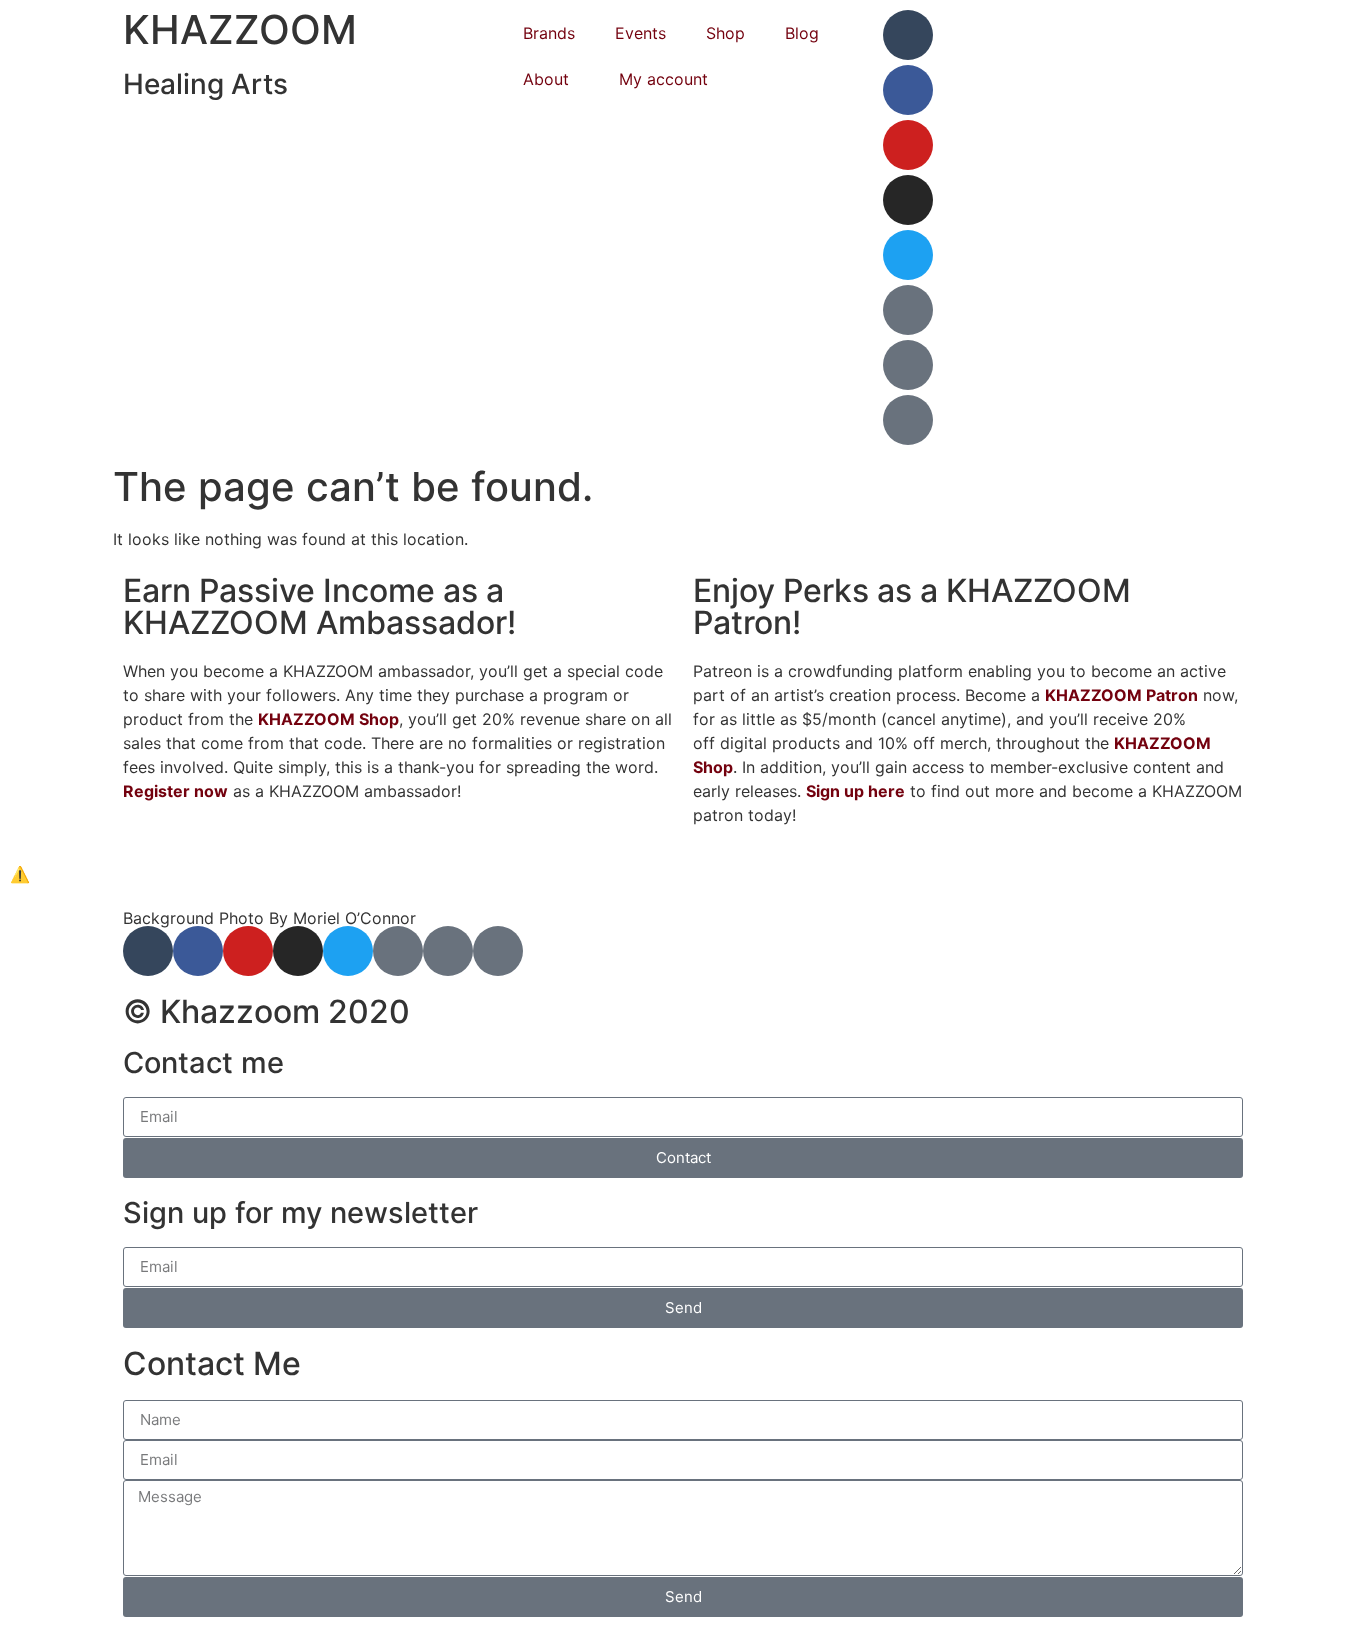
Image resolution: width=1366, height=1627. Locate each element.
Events (640, 33)
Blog (802, 33)
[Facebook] (908, 90)
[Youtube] (908, 145)
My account (663, 79)
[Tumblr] (908, 35)
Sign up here (855, 791)
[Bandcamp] (908, 365)
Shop (725, 33)
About (546, 79)
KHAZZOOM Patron (1121, 695)
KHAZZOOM (240, 29)
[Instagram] (908, 200)
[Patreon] (908, 310)
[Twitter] (908, 255)
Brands (549, 33)
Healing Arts (205, 84)
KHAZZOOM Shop (328, 719)
